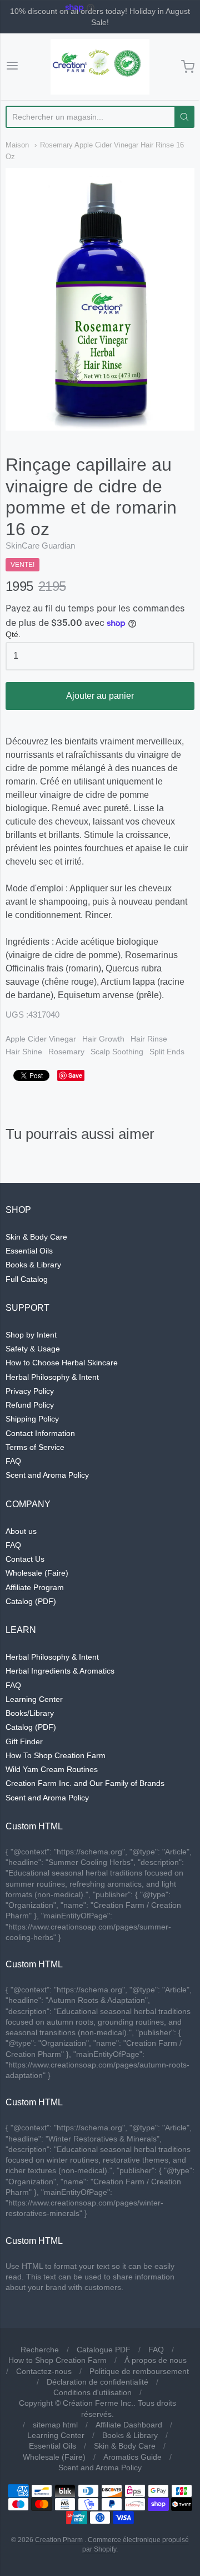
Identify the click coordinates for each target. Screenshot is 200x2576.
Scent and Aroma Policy (47, 1475)
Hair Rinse (149, 1039)
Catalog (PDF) (31, 1601)
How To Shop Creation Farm (56, 1755)
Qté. (13, 635)
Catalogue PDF (104, 2350)
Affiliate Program (35, 1587)
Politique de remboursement (139, 2371)
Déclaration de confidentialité (97, 2382)
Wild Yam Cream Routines (52, 1769)
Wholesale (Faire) (37, 1573)
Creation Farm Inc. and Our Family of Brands (85, 1783)
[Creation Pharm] (100, 67)
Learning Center (34, 1699)
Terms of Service (35, 1447)
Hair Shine (24, 1052)
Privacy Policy (30, 1391)
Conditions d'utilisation (92, 2392)
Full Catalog (27, 1279)
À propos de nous (156, 2360)
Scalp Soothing (117, 1052)
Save (75, 1075)
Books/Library (30, 1713)
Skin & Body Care (36, 1237)
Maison (17, 145)
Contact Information (40, 1433)
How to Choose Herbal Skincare (62, 1363)
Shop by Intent (31, 1335)
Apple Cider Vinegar (41, 1039)
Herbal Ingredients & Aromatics (60, 1671)
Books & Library (33, 1265)
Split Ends (167, 1052)
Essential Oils (29, 1251)
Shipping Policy (32, 1419)
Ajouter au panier (100, 696)
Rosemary (66, 1052)
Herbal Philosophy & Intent (52, 1377)
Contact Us (25, 1559)
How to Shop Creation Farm (57, 2360)
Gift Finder (24, 1741)
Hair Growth (103, 1039)
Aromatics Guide (132, 2457)
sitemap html (55, 2425)
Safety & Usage (33, 1349)
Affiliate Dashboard (129, 2425)
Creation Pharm (59, 2540)
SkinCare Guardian (40, 546)
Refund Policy (30, 1405)
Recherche (40, 2350)
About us (21, 1531)
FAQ (13, 1461)
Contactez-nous (44, 2371)
